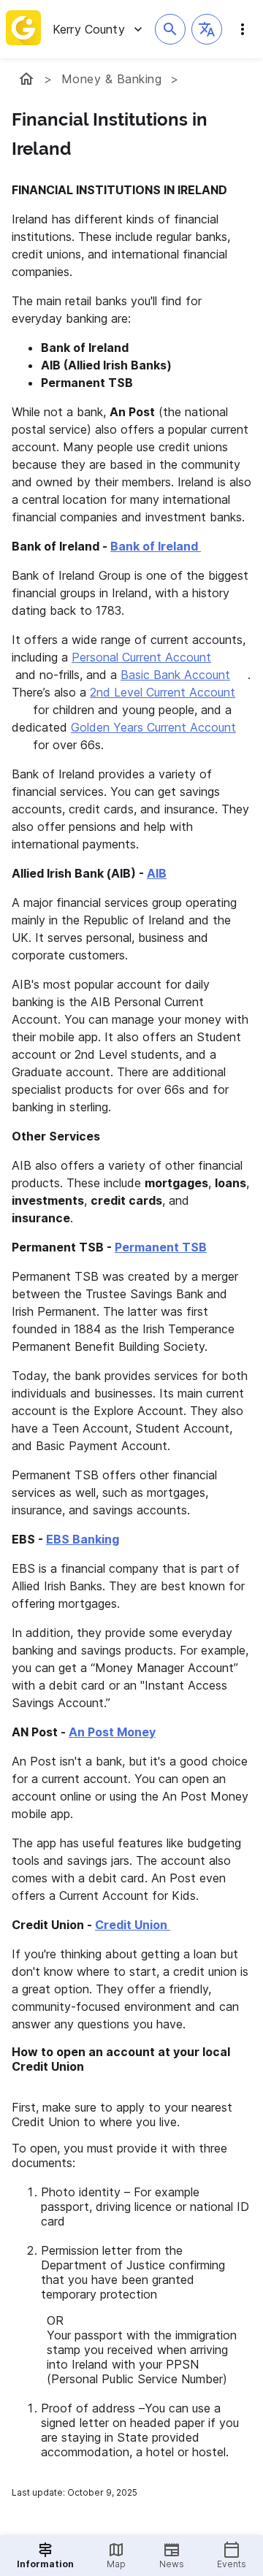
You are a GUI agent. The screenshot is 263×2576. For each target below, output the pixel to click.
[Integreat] (23, 29)
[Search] (170, 29)
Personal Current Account (141, 657)
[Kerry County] (26, 79)
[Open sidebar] (243, 29)
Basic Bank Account (175, 675)
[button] (207, 29)
